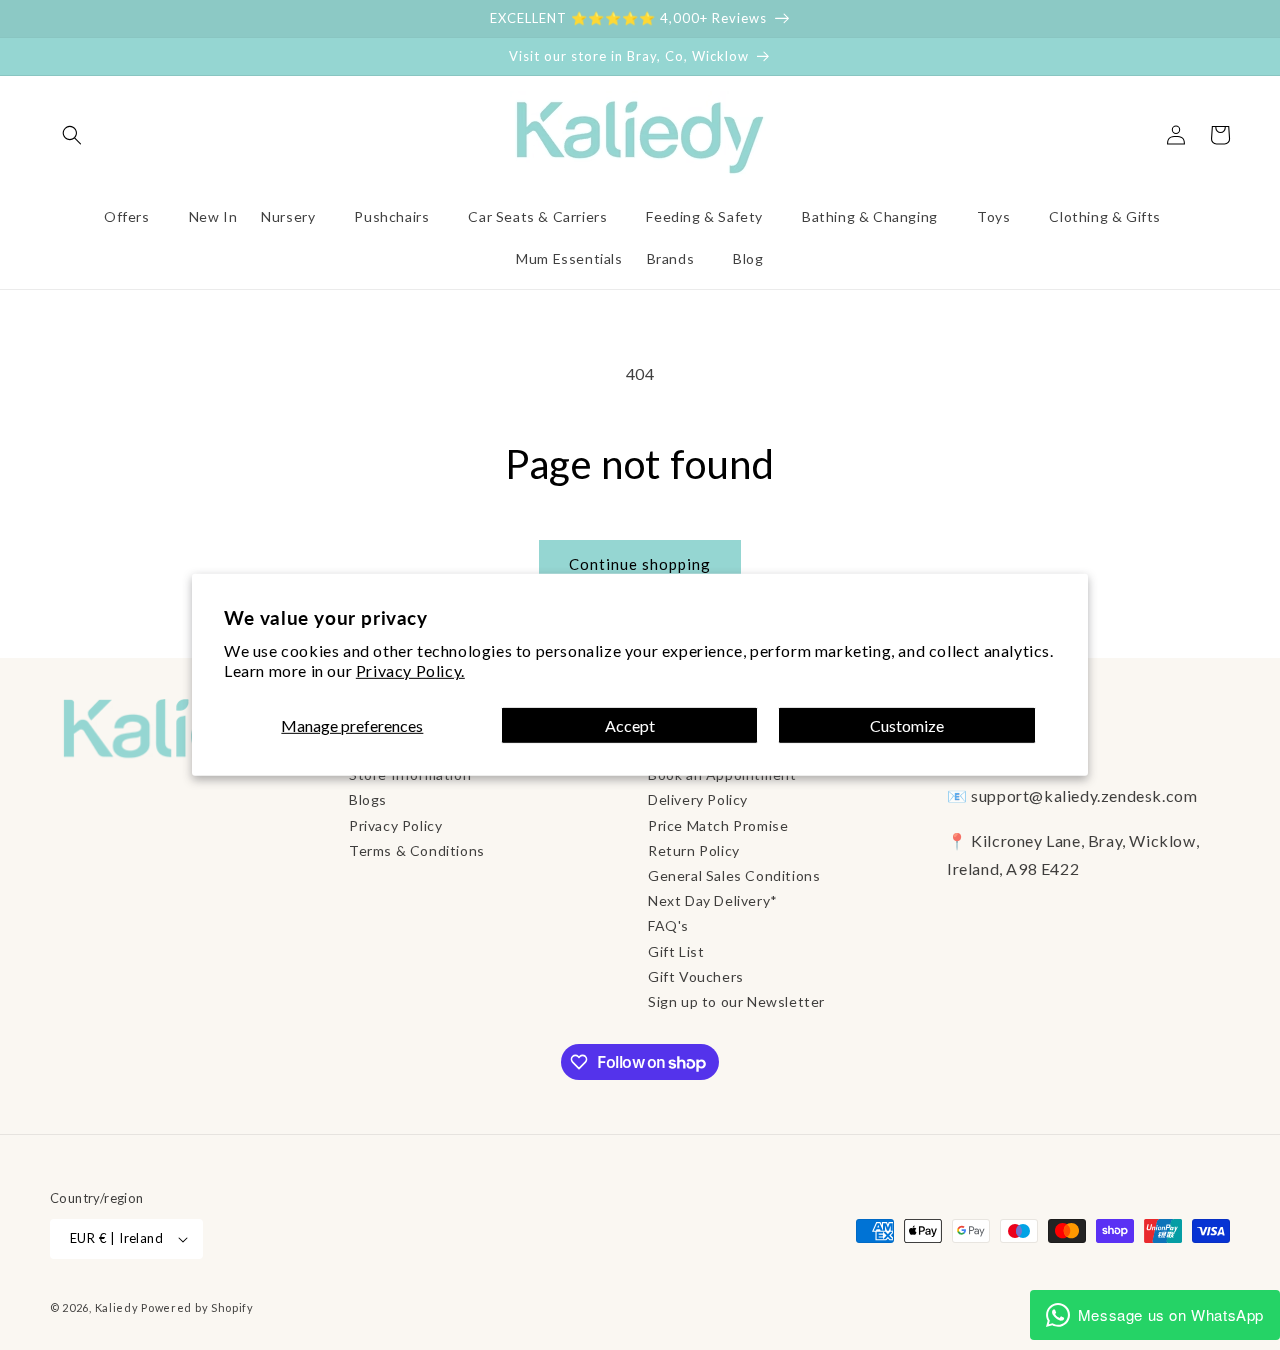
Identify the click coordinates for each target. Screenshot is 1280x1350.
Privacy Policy (395, 825)
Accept (630, 725)
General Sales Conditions (734, 875)
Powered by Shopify (197, 1307)
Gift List (676, 951)
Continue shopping (640, 564)
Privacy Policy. (410, 670)
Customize (907, 725)
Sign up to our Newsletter (736, 1001)
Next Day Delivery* (713, 900)
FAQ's (668, 925)
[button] (72, 135)
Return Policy (694, 850)
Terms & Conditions (417, 850)
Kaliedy (117, 1307)
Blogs (368, 799)
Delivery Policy (698, 799)
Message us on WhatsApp (1171, 1314)
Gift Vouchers (696, 976)
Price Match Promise (718, 825)
